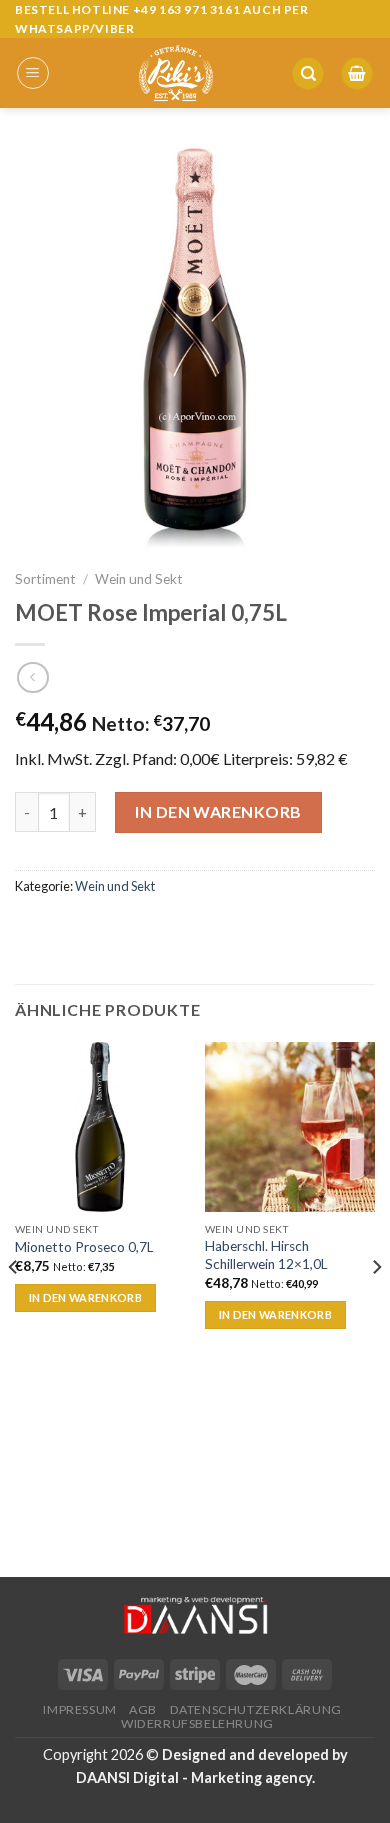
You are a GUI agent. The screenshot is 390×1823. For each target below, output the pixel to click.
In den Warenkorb (218, 811)
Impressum (80, 1709)
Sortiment (45, 579)
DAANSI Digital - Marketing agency (194, 1777)
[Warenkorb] (357, 73)
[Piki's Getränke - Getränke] (176, 73)
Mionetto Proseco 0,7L (84, 1247)
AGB (143, 1709)
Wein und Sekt (139, 579)
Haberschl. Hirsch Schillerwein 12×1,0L (266, 1255)
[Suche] (308, 73)
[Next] (376, 1307)
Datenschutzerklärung (256, 1709)
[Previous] (14, 1307)
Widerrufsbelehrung (197, 1723)
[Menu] (33, 73)
